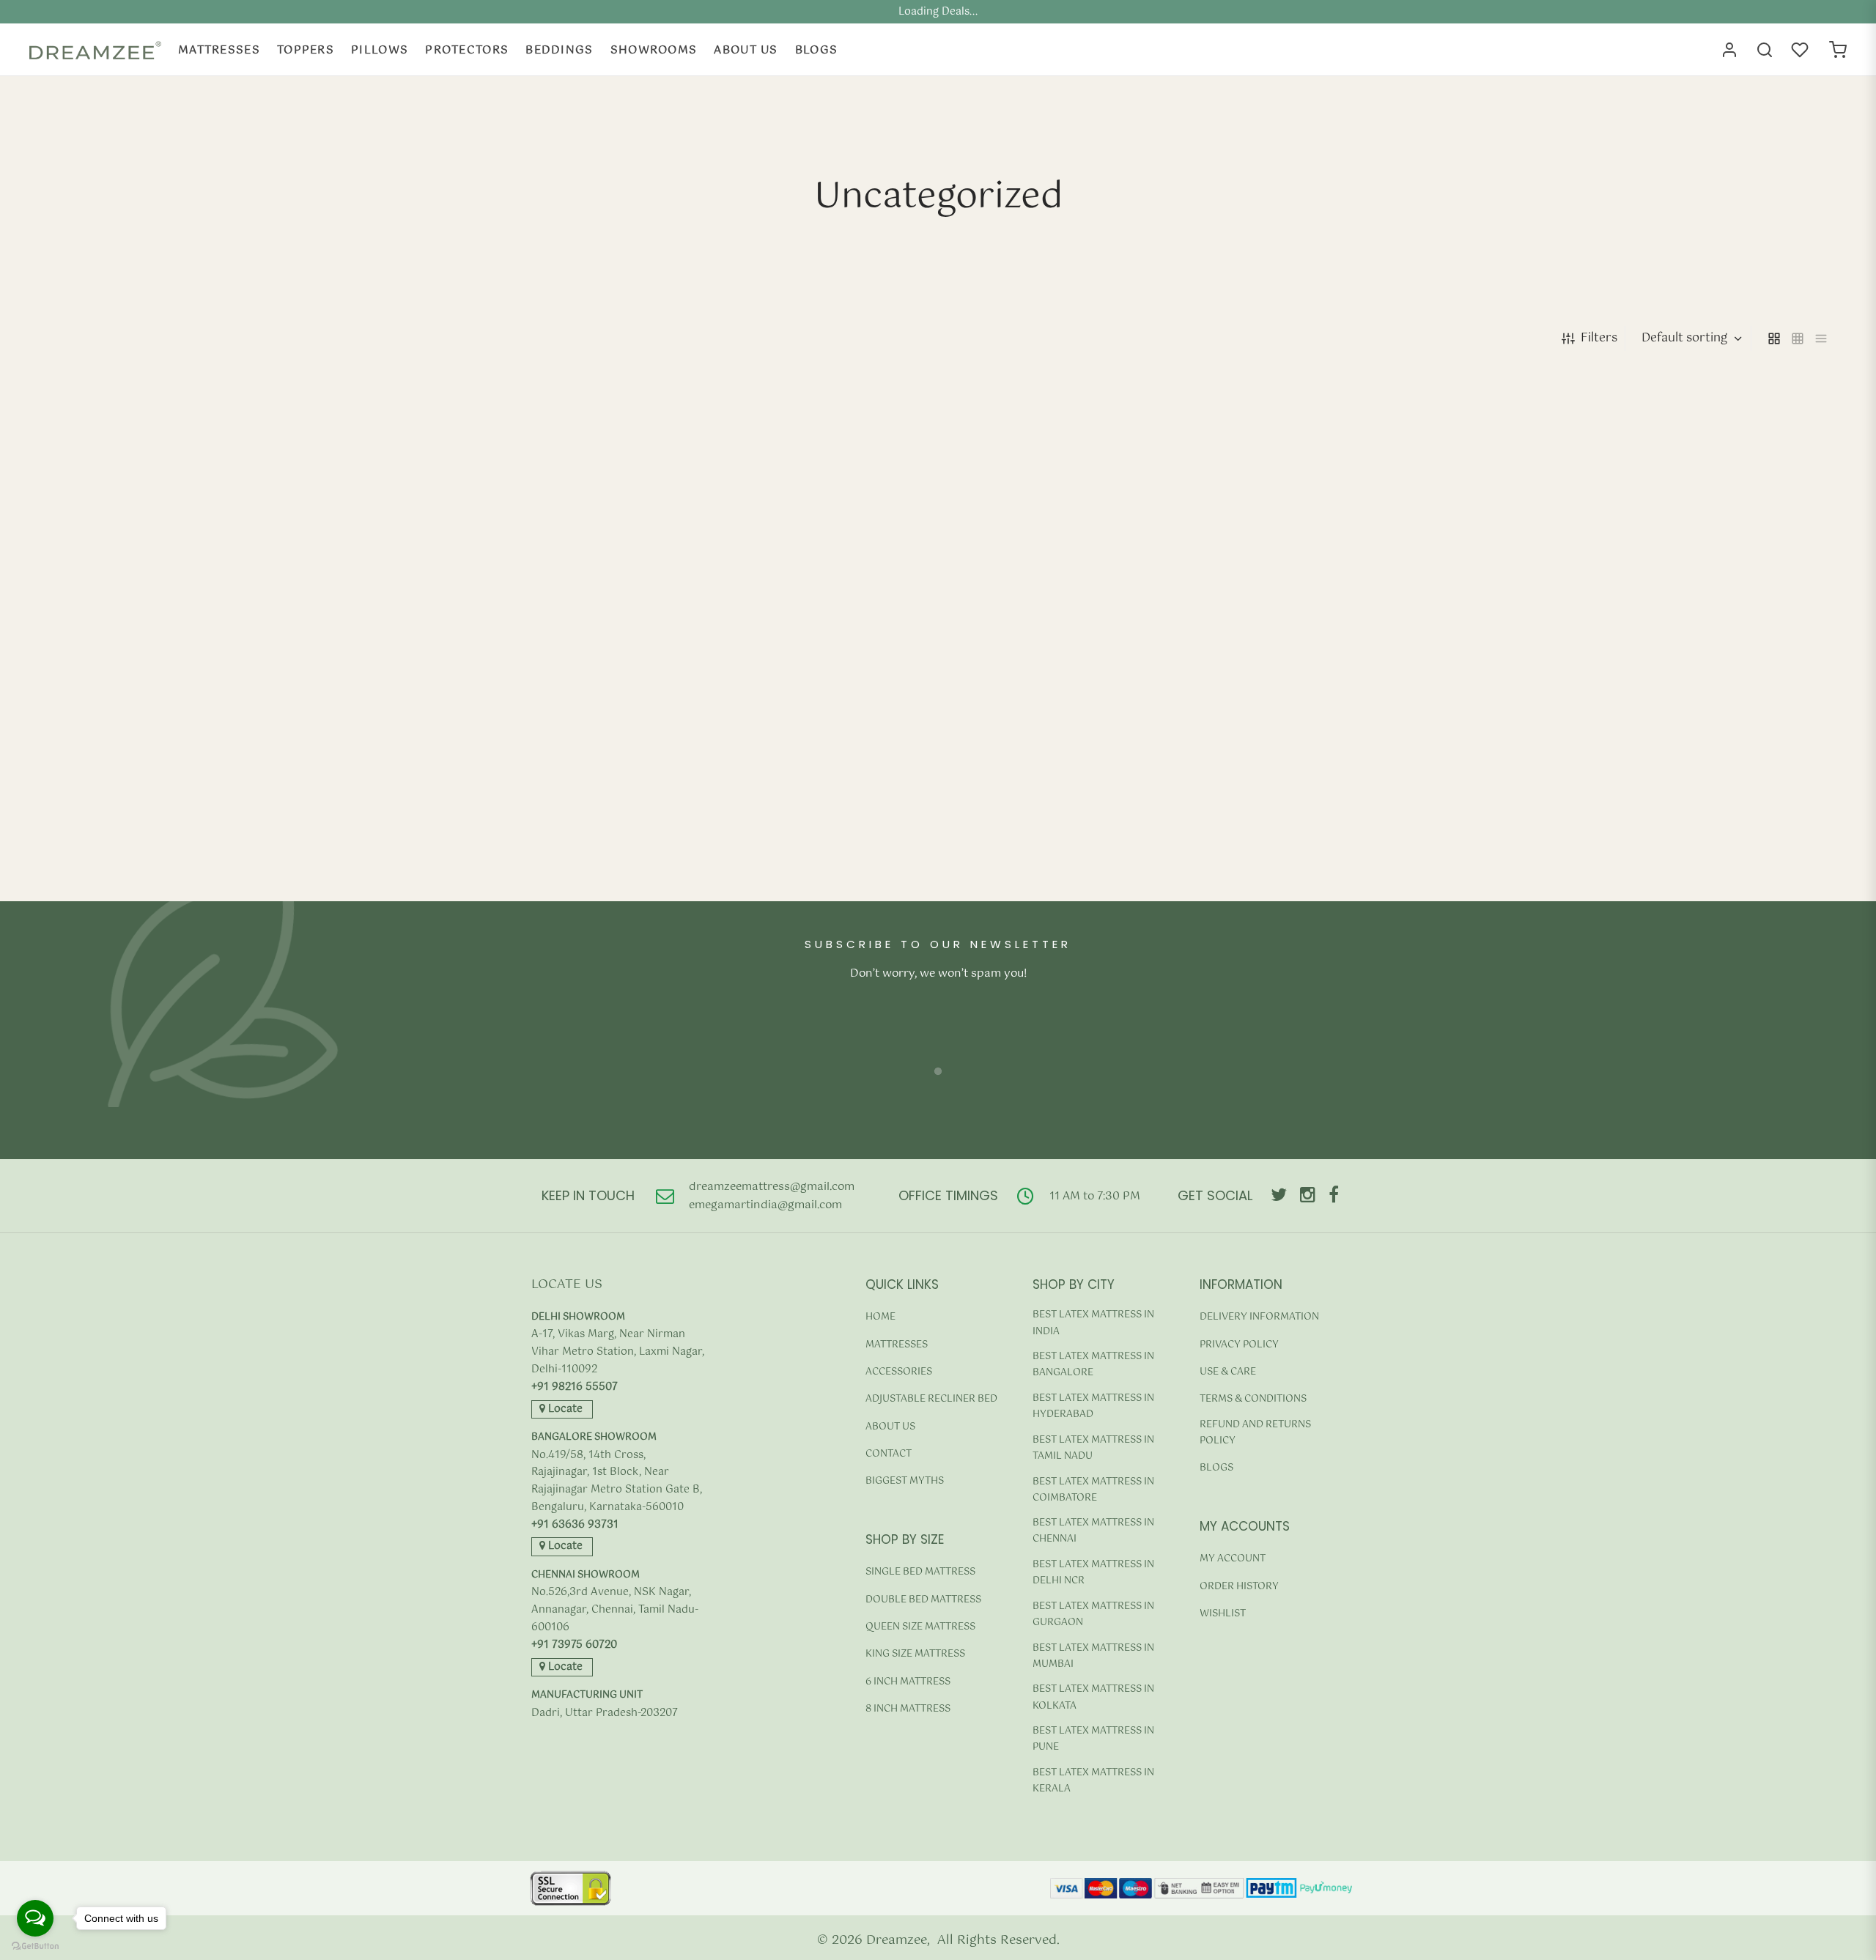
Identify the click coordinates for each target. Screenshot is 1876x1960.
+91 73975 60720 (574, 1645)
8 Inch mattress (908, 1709)
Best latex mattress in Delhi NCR (1093, 1573)
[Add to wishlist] (470, 900)
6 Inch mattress (908, 1682)
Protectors (467, 50)
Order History (1239, 1587)
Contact (889, 1454)
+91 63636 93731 (575, 1525)
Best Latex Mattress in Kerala (1093, 1781)
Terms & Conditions (1253, 1399)
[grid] (1774, 339)
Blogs (817, 50)
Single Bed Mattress (920, 1572)
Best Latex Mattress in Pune (1093, 1739)
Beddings (559, 50)
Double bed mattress (923, 1600)
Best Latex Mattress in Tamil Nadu (1093, 1448)
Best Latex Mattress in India (1093, 1323)
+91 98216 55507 (575, 1387)
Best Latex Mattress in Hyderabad (1093, 1406)
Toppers (306, 50)
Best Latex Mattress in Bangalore (1093, 1365)
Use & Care (1228, 1372)
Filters (1599, 338)
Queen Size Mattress (920, 1627)
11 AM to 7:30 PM (1095, 1196)
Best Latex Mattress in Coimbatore (1093, 1490)
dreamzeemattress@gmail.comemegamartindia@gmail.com (772, 1196)
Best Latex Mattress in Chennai (1093, 1531)
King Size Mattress (915, 1654)
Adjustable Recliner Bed (931, 1399)
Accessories (899, 1372)
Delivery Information (1259, 1317)
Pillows (380, 50)
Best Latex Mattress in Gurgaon (1093, 1615)
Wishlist (1223, 1614)
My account (1233, 1559)
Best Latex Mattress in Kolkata (1093, 1697)
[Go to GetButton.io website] (35, 1946)
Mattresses (219, 50)
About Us (746, 50)
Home (880, 1317)
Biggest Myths (905, 1481)
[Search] (1765, 50)
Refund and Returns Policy (1255, 1433)
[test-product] (262, 620)
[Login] (1729, 50)
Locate (564, 1409)
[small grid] (1798, 339)
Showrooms (654, 50)
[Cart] (1838, 50)
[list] (1821, 339)
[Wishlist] (1801, 50)
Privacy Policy (1239, 1345)
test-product (81, 853)
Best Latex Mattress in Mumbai (1093, 1656)
